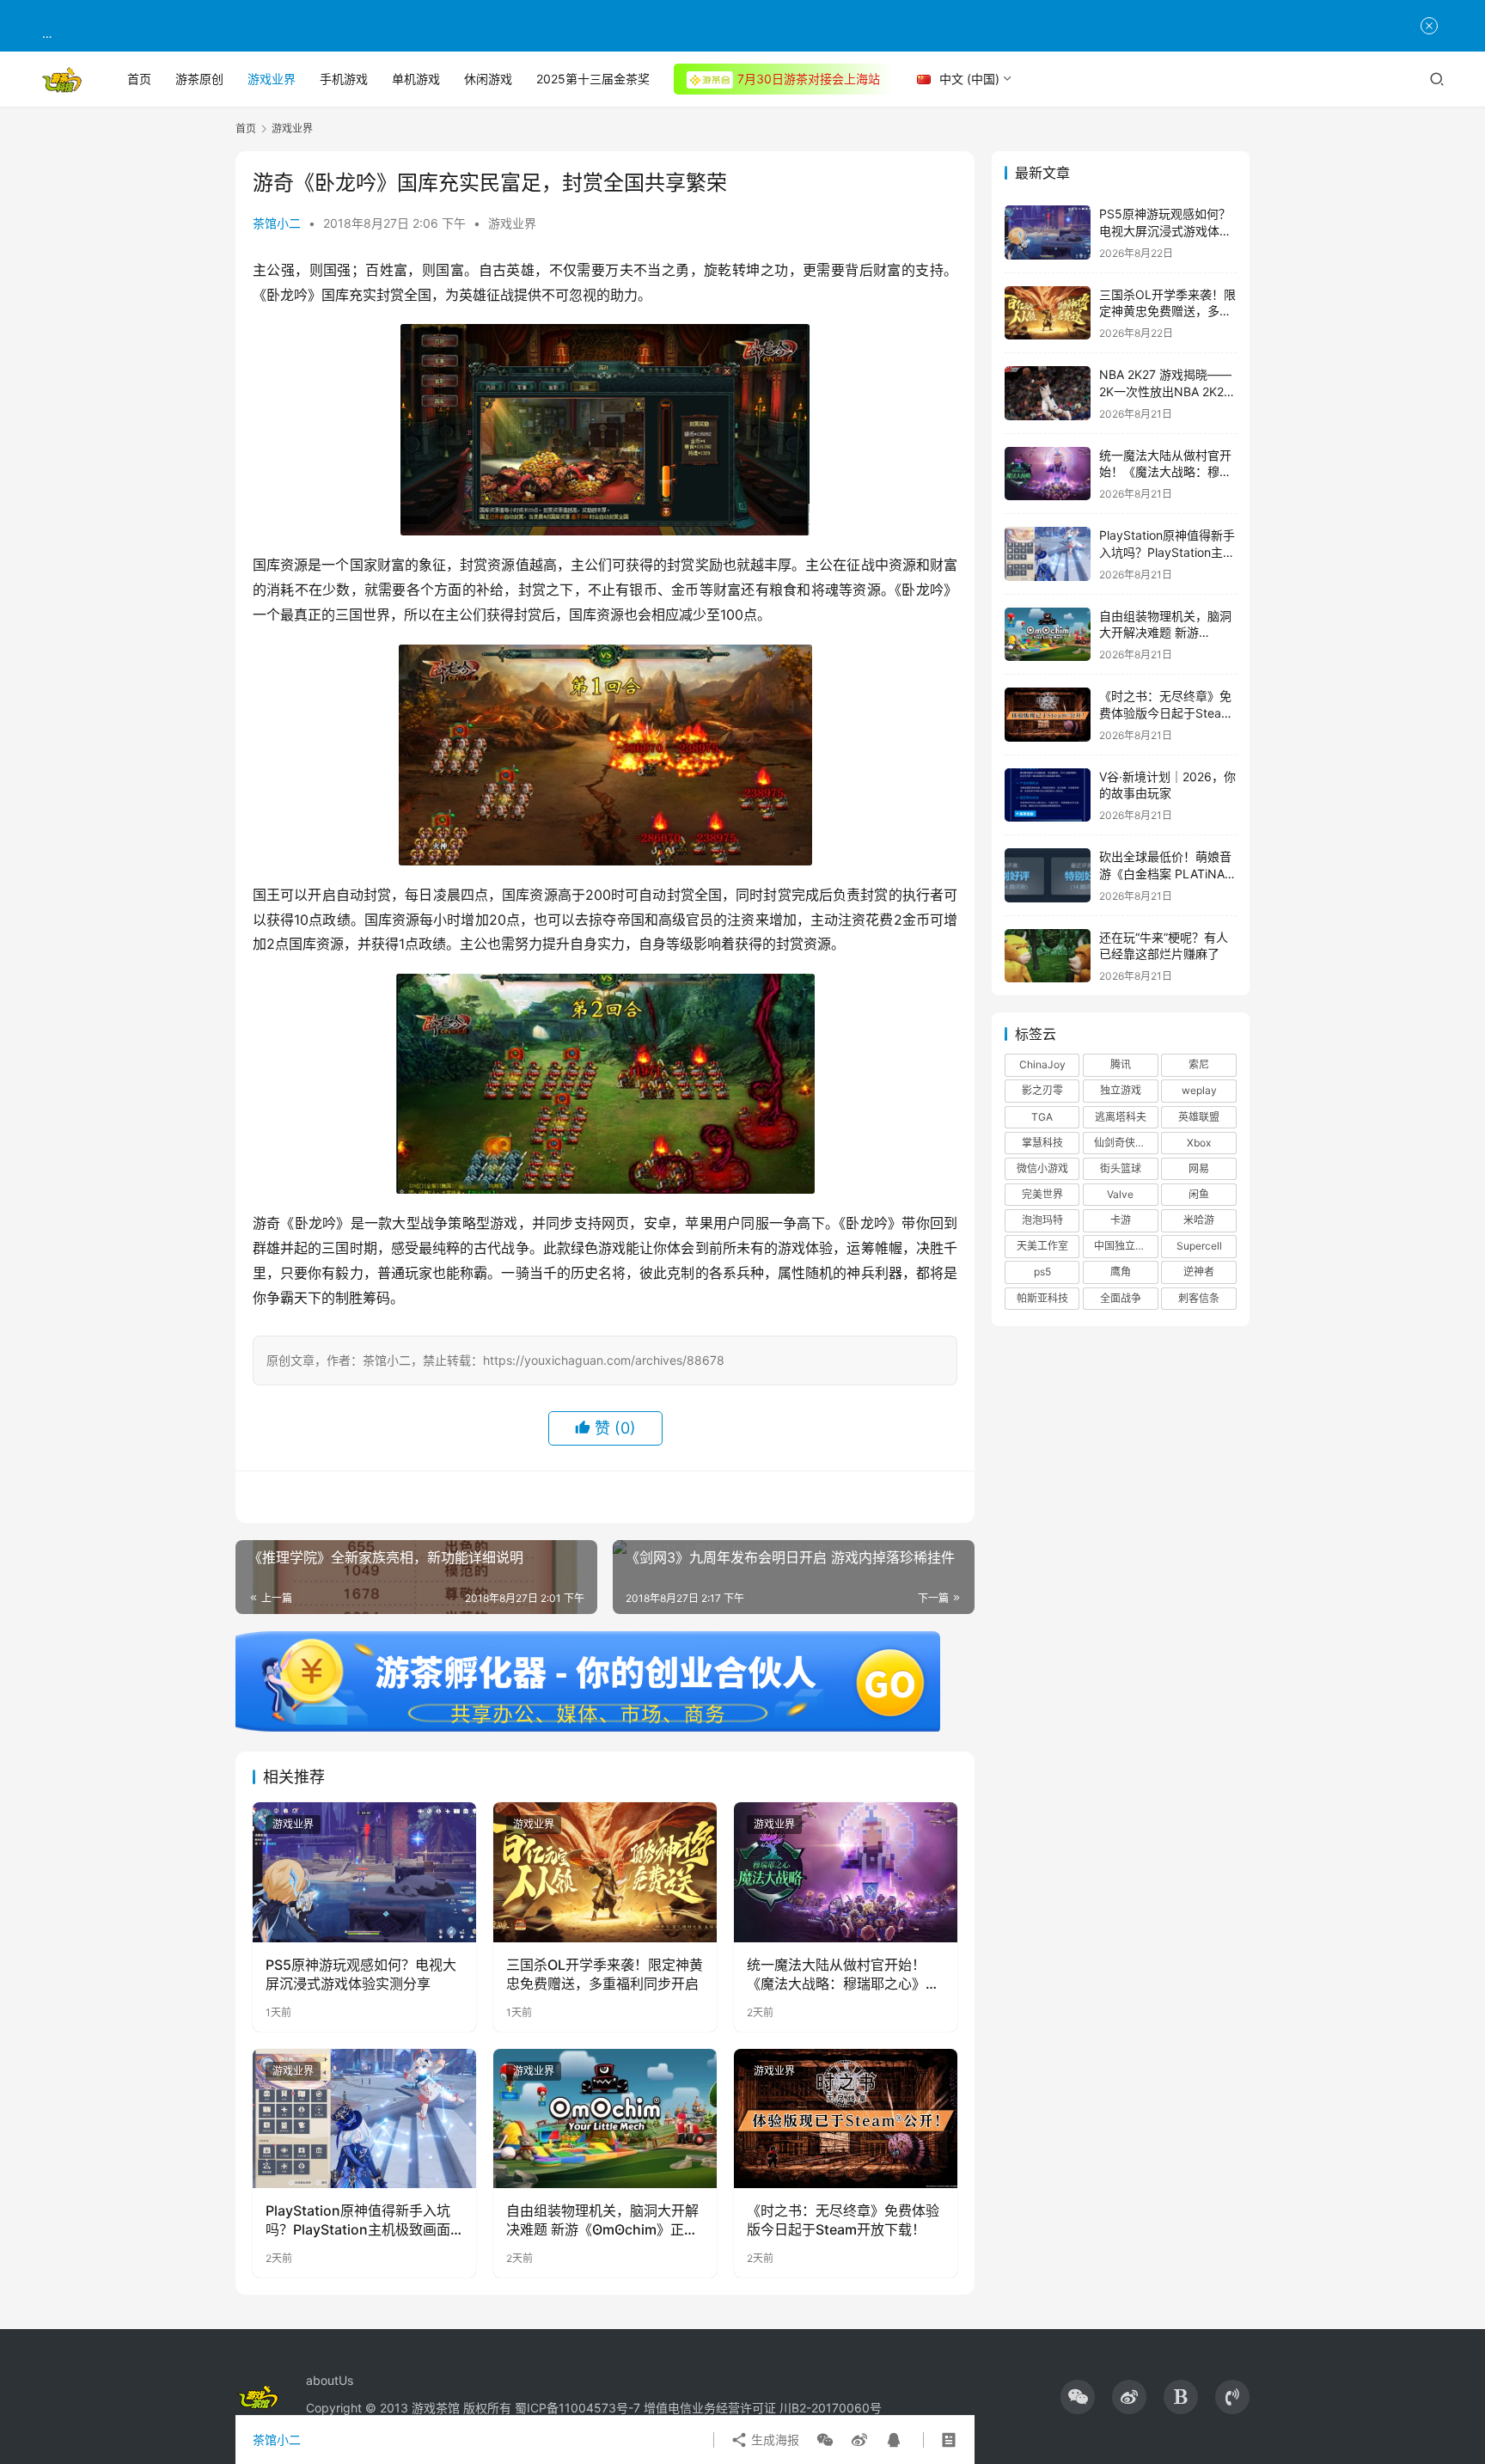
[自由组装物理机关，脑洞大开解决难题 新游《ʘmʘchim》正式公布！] (605, 2119)
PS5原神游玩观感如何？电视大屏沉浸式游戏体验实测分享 (361, 1974)
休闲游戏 (488, 79)
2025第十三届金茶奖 (593, 79)
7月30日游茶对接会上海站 (809, 79)
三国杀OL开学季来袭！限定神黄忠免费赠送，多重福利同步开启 (605, 1974)
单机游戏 (416, 79)
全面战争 (1121, 1298)
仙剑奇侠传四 (1125, 1143)
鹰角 (1121, 1272)
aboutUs (330, 2380)
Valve (1120, 1194)
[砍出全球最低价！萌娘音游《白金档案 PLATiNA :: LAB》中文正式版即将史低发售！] (1048, 875)
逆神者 (1199, 1272)
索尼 (1199, 1064)
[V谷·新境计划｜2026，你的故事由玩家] (1048, 795)
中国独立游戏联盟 (1126, 1246)
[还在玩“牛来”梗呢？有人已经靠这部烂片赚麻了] (1048, 956)
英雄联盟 (1199, 1117)
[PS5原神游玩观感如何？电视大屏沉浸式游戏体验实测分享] (364, 1872)
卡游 (1121, 1220)
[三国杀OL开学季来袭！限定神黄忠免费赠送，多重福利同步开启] (605, 1872)
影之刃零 (1042, 1090)
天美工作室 (1042, 1246)
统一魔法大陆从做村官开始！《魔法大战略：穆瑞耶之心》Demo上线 (836, 1975)
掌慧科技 (1042, 1143)
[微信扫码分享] (825, 2440)
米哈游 (1199, 1220)
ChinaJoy (1042, 1064)
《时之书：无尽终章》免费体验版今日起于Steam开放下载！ (843, 2220)
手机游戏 (344, 79)
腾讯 (1121, 1064)
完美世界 (1042, 1194)
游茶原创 (199, 79)
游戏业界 (272, 79)
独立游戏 (1121, 1090)
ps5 (1042, 1272)
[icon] (1078, 2397)
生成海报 (773, 2440)
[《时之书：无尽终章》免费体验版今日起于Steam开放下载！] (846, 2119)
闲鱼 (1199, 1194)
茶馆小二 (277, 223)
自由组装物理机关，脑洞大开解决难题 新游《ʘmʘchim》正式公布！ (602, 2221)
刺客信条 (1199, 1298)
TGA (1042, 1117)
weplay (1199, 1090)
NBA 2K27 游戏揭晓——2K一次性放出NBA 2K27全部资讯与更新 (1165, 391)
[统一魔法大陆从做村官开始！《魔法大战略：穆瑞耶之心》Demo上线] (846, 1872)
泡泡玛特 (1042, 1220)
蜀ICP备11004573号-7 (577, 2408)
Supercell (1199, 1246)
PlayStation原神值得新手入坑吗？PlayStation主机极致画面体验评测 (358, 2221)
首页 (139, 79)
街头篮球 (1121, 1168)
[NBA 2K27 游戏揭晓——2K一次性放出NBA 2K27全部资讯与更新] (1048, 393)
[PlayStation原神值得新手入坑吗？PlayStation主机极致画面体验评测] (364, 2119)
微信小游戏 (1042, 1168)
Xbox (1199, 1143)
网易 (1199, 1168)
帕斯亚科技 (1042, 1298)
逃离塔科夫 (1121, 1117)
